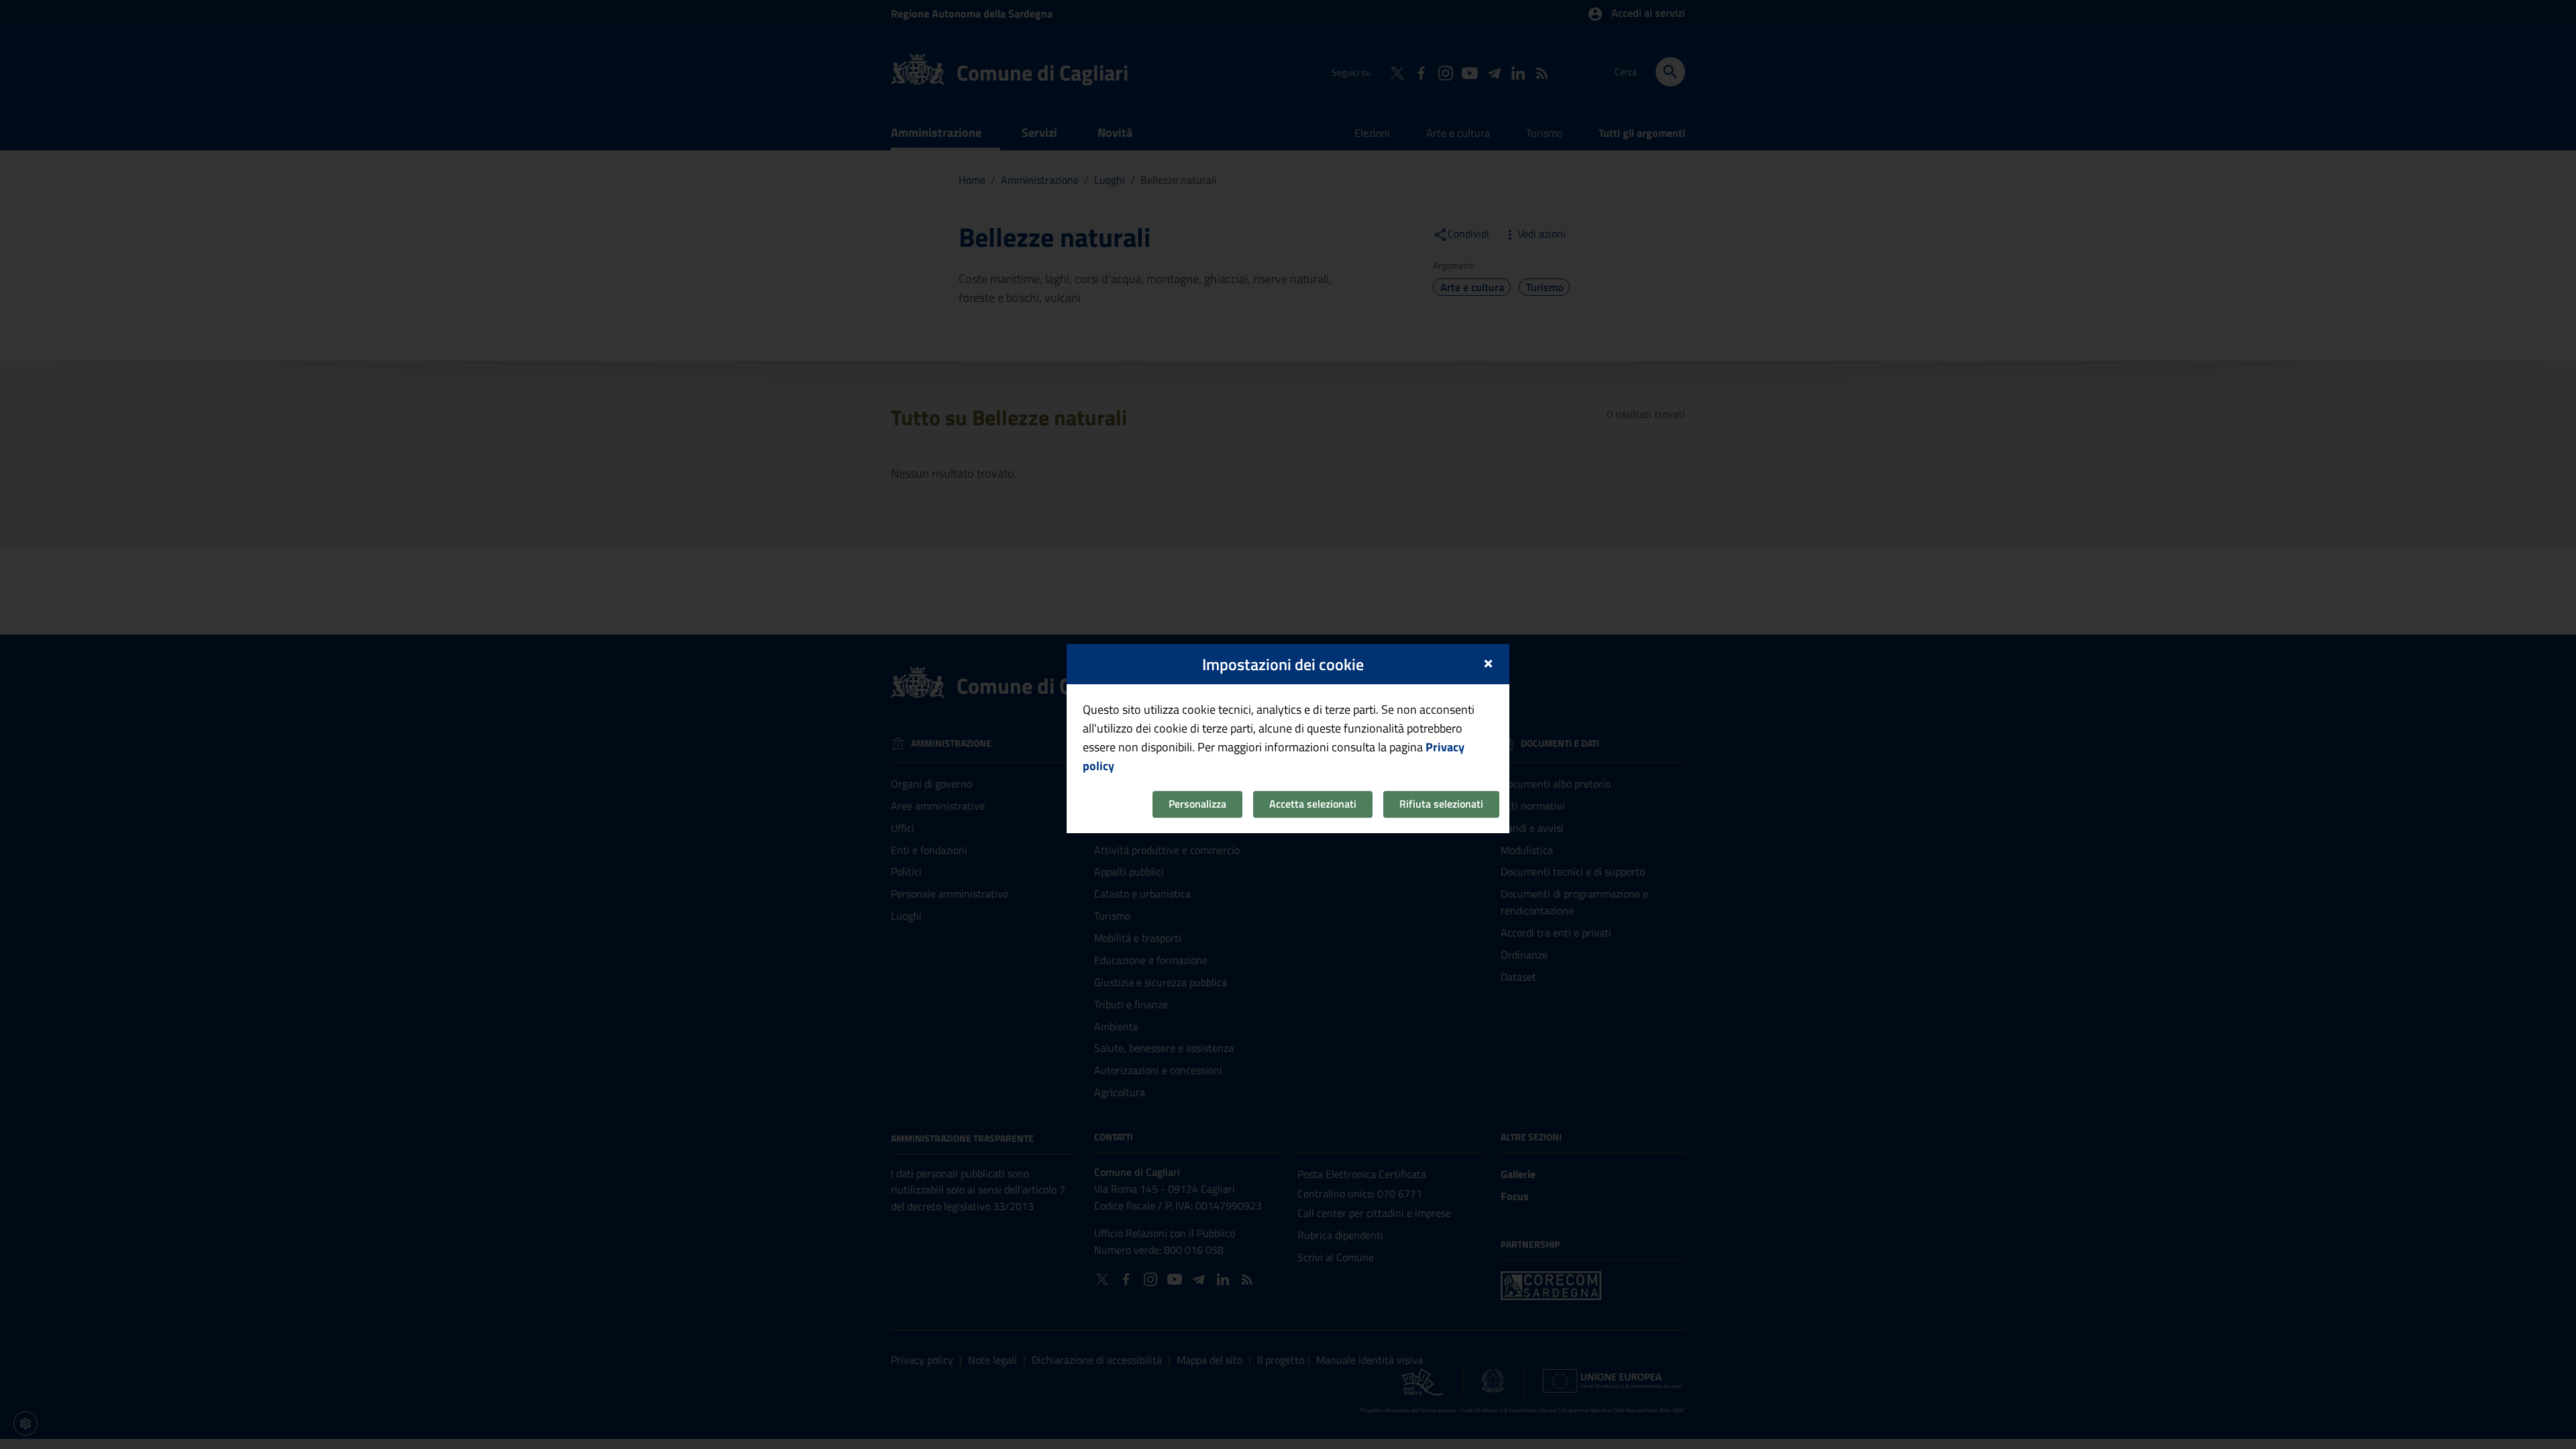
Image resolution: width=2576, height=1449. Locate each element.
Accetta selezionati (1313, 804)
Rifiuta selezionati (1441, 804)
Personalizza (1197, 804)
